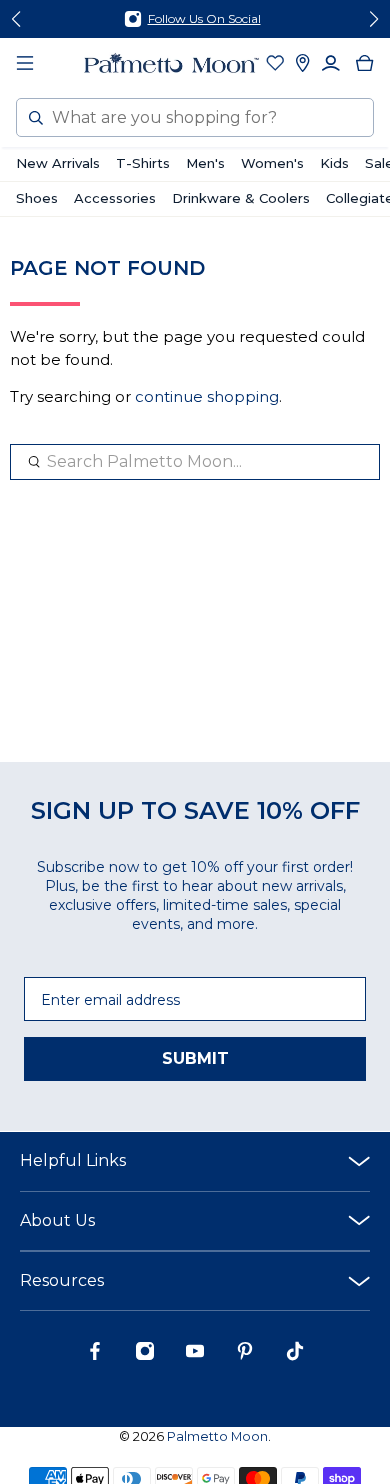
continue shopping (207, 396)
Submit (195, 1058)
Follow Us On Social (204, 18)
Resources (62, 1280)
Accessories (115, 198)
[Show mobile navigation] (25, 63)
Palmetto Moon (217, 1436)
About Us (57, 1220)
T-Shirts (143, 163)
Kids (334, 163)
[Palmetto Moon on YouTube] (195, 1356)
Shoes (37, 198)
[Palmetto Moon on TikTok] (295, 1356)
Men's (205, 163)
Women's (272, 163)
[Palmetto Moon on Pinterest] (245, 1356)
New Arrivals (58, 163)
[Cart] (365, 63)
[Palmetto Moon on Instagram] (145, 1356)
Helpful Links (73, 1160)
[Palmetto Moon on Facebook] (95, 1356)
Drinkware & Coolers (241, 198)
